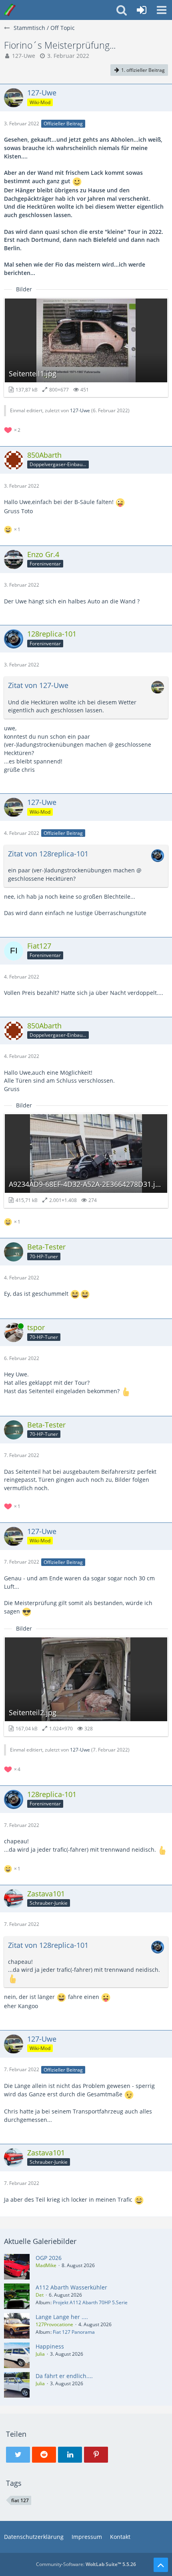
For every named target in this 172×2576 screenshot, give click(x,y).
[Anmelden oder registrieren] (142, 10)
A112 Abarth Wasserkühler (71, 2287)
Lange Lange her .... (62, 2317)
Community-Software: (86, 2564)
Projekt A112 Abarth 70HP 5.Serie (90, 2302)
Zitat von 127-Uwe (38, 685)
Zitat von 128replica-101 (48, 854)
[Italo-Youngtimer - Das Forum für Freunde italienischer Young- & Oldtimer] (10, 10)
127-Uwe (24, 56)
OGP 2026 (49, 2258)
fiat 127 (20, 2500)
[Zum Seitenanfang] (161, 2565)
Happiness (50, 2346)
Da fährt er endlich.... (64, 2376)
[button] (162, 10)
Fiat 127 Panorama (74, 2332)
